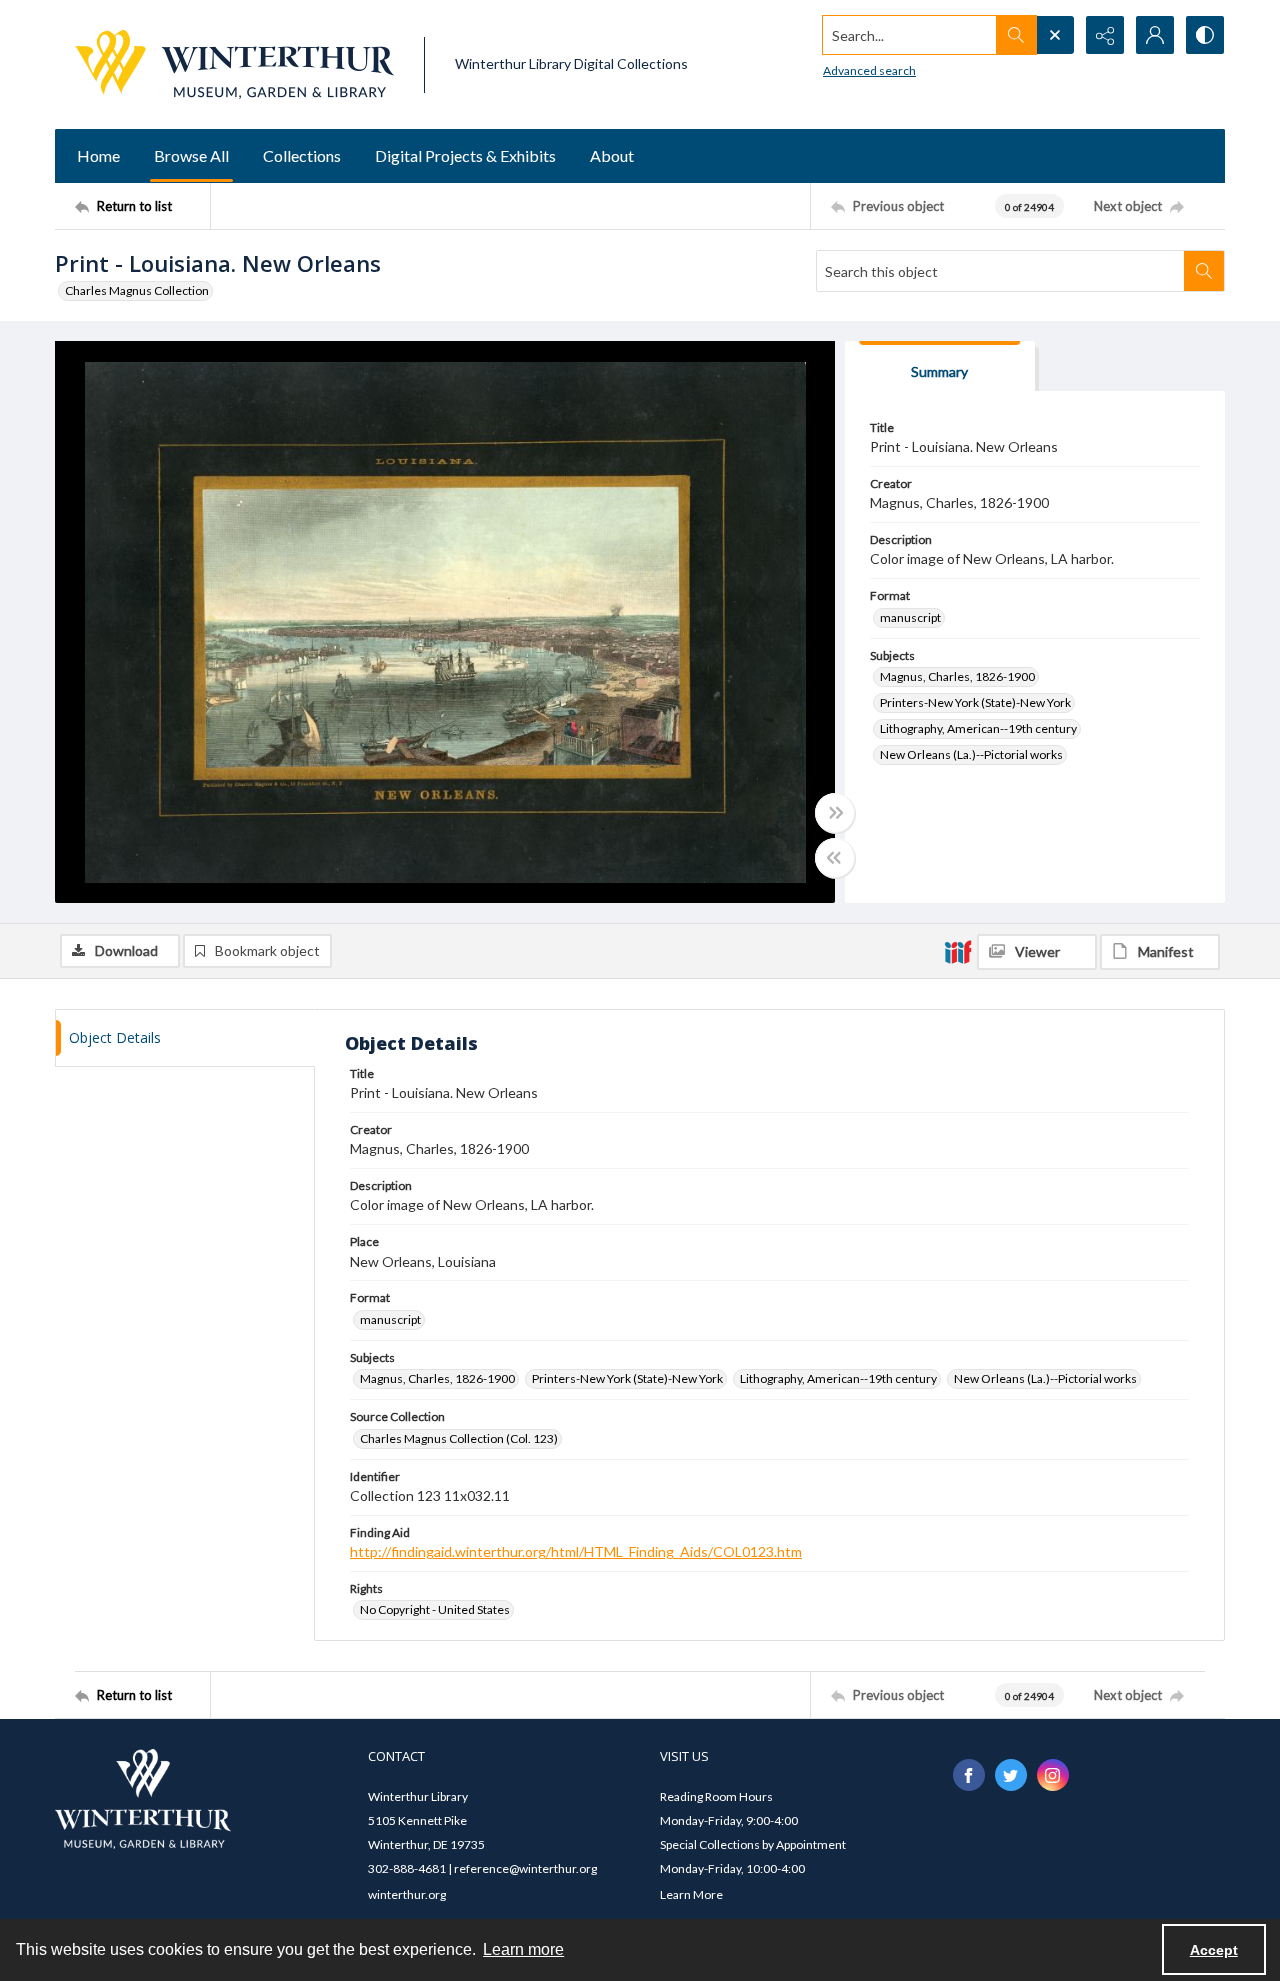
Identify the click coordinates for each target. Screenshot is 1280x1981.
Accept (1214, 1950)
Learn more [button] (523, 1949)
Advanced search (869, 70)
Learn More (691, 1894)
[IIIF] (958, 951)
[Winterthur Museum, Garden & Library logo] (234, 64)
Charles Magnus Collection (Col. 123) (459, 1438)
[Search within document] (1204, 271)
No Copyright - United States (435, 1609)
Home (98, 155)
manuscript (910, 617)
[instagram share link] (1053, 1775)
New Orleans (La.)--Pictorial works (971, 754)
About (612, 155)
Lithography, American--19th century (978, 728)
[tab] (940, 366)
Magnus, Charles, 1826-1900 (957, 676)
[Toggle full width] (835, 813)
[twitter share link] (1011, 1775)
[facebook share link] (969, 1775)
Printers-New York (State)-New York (975, 702)
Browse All (191, 155)
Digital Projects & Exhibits (465, 155)
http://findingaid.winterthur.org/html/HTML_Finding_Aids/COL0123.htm (576, 1551)
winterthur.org (407, 1894)
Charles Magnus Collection (137, 290)
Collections (302, 155)
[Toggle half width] (835, 858)
